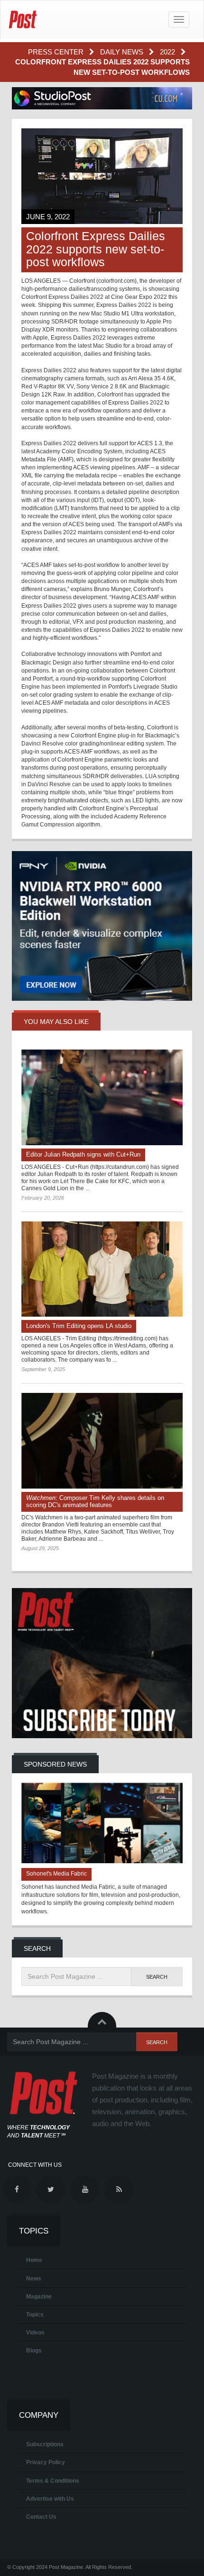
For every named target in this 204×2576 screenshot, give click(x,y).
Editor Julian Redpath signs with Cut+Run (83, 1154)
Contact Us (41, 2517)
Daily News (123, 52)
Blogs (34, 2351)
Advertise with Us (50, 2499)
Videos (35, 2333)
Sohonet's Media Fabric (56, 1874)
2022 (168, 52)
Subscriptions (45, 2444)
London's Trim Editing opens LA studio (79, 1326)
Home (34, 2260)
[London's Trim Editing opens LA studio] (102, 1269)
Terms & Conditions (53, 2481)
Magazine (39, 2297)
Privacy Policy (46, 2462)
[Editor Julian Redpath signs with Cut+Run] (102, 1097)
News (34, 2279)
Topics (35, 2315)
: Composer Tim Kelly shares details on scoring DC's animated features (95, 1501)
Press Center (57, 52)
